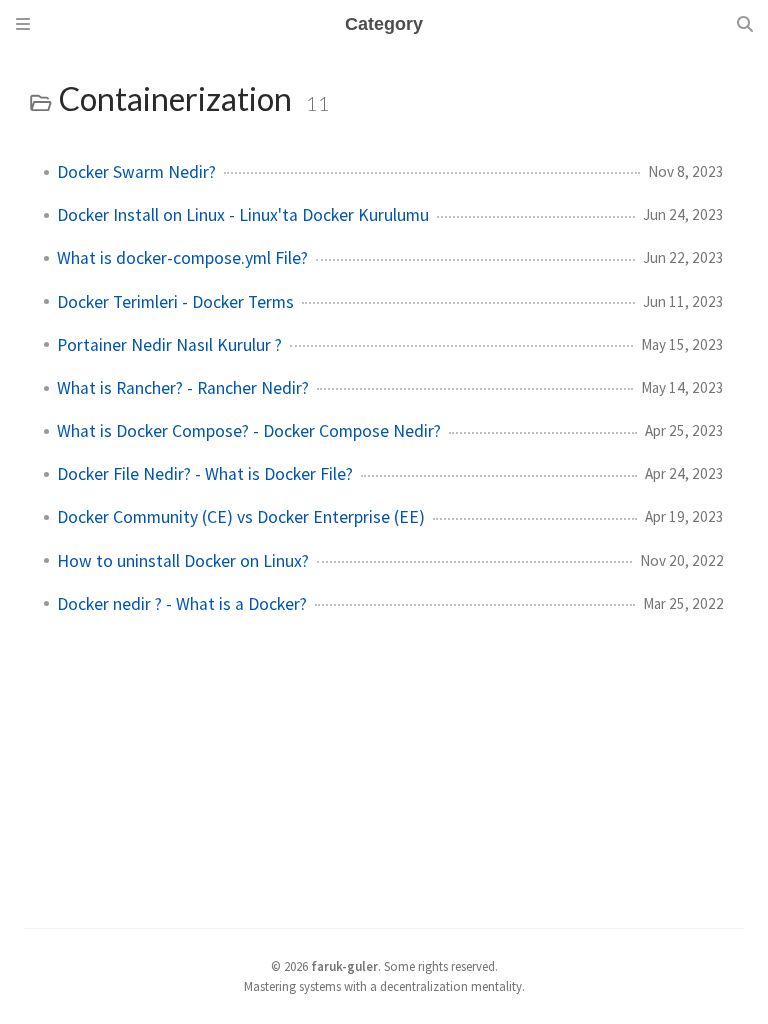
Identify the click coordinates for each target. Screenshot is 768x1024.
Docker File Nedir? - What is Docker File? (205, 474)
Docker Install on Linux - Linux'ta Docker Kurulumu (243, 215)
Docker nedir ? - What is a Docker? (182, 604)
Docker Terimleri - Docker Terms (175, 302)
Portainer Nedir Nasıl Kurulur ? (169, 345)
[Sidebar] (23, 24)
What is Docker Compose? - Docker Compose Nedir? (249, 431)
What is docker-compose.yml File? (182, 258)
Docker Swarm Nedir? (136, 172)
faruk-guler (344, 966)
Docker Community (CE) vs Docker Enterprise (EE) (241, 517)
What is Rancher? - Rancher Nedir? (183, 388)
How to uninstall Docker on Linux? (183, 561)
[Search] (745, 24)
